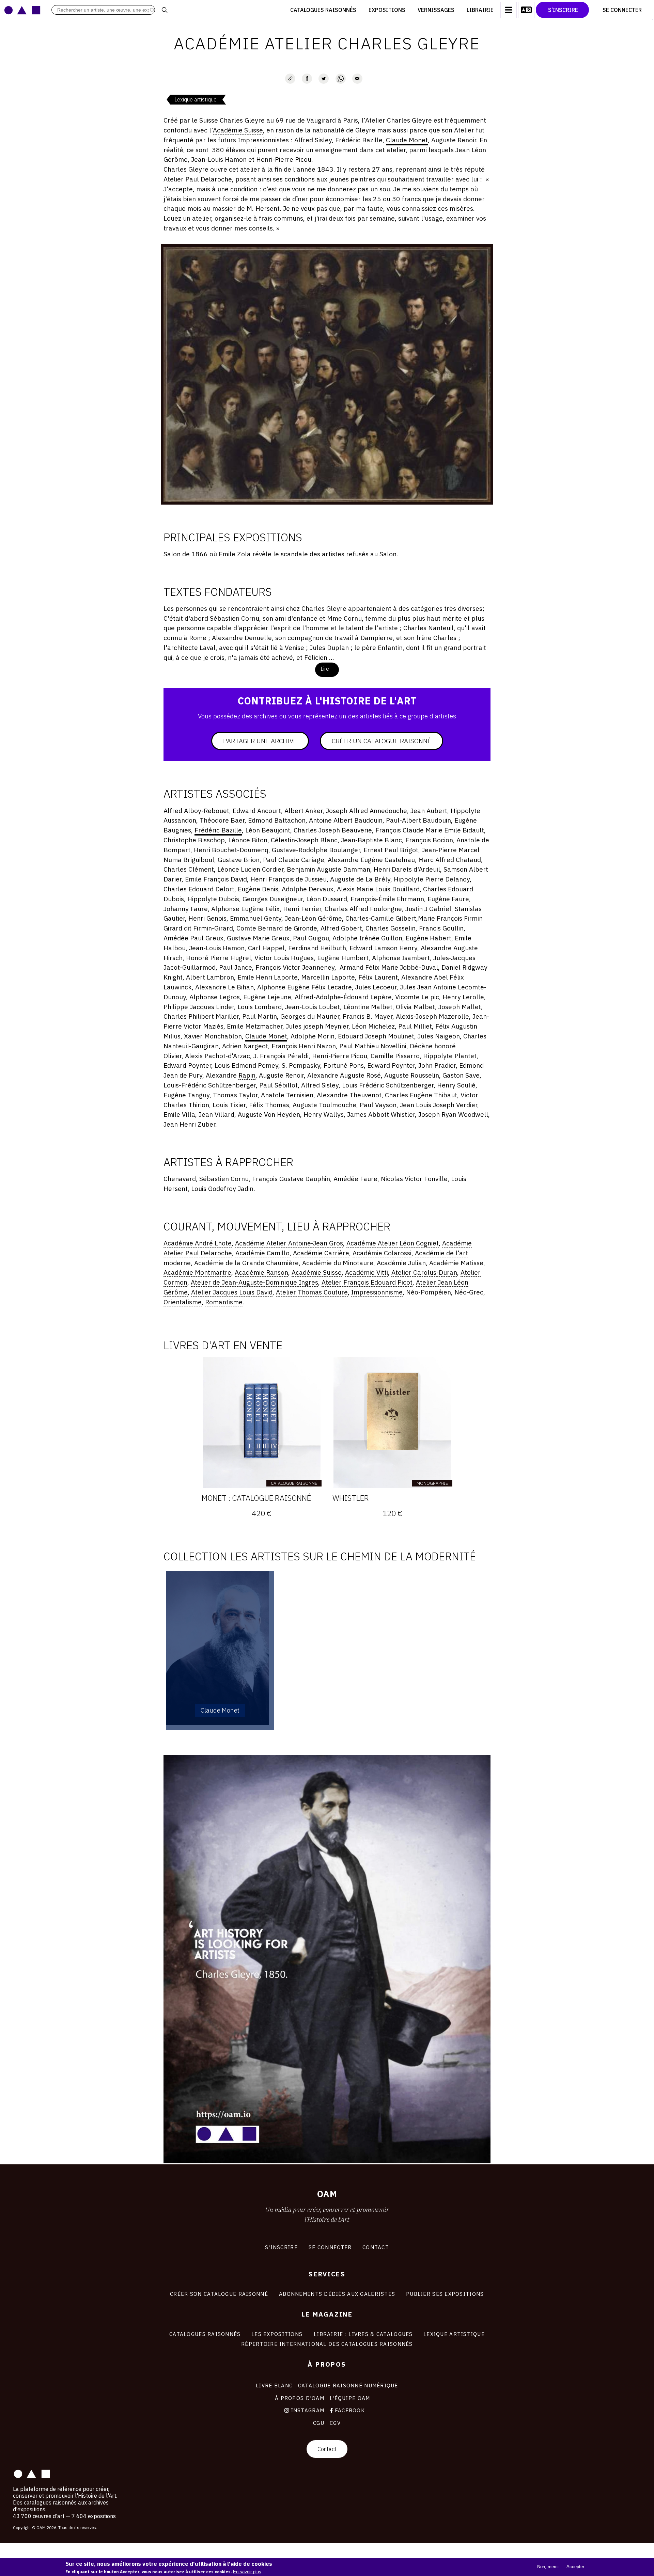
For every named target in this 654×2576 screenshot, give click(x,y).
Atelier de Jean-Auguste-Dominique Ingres (254, 1282)
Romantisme (224, 1302)
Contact (327, 2449)
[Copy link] (290, 79)
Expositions (387, 10)
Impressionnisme (377, 1292)
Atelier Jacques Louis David (232, 1292)
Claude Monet (407, 140)
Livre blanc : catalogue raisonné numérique (327, 2385)
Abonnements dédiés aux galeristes (337, 2294)
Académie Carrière (321, 1253)
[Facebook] (307, 79)
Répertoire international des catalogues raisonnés (327, 2344)
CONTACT (376, 2247)
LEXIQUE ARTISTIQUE (454, 2334)
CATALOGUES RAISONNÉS (205, 2334)
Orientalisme (183, 1302)
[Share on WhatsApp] (341, 79)
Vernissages (436, 10)
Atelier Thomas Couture (312, 1292)
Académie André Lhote (198, 1243)
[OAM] (22, 10)
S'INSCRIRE (281, 2247)
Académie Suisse (238, 130)
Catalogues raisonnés (323, 10)
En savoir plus (247, 2572)
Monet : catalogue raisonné (256, 1498)
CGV (335, 2423)
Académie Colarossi (382, 1253)
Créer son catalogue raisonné (219, 2294)
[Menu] (509, 10)
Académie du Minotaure (338, 1263)
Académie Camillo (262, 1253)
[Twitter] (324, 79)
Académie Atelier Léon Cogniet (393, 1243)
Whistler (351, 1498)
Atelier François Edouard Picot (367, 1282)
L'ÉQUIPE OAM (350, 2398)
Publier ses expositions (445, 2294)
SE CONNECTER (330, 2247)
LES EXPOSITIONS (277, 2334)
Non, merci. (549, 2567)
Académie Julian (401, 1263)
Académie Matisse (456, 1263)
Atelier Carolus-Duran (424, 1272)
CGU (319, 2423)
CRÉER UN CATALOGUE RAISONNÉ (381, 741)
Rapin (247, 1075)
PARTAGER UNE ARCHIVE (260, 741)
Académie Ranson (261, 1272)
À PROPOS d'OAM (300, 2398)
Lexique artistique (196, 99)
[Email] (357, 79)
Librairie (480, 10)
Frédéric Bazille (218, 830)
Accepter (575, 2567)
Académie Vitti (367, 1272)
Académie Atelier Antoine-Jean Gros (289, 1243)
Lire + (327, 669)
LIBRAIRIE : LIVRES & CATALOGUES (363, 2334)
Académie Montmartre (197, 1272)
